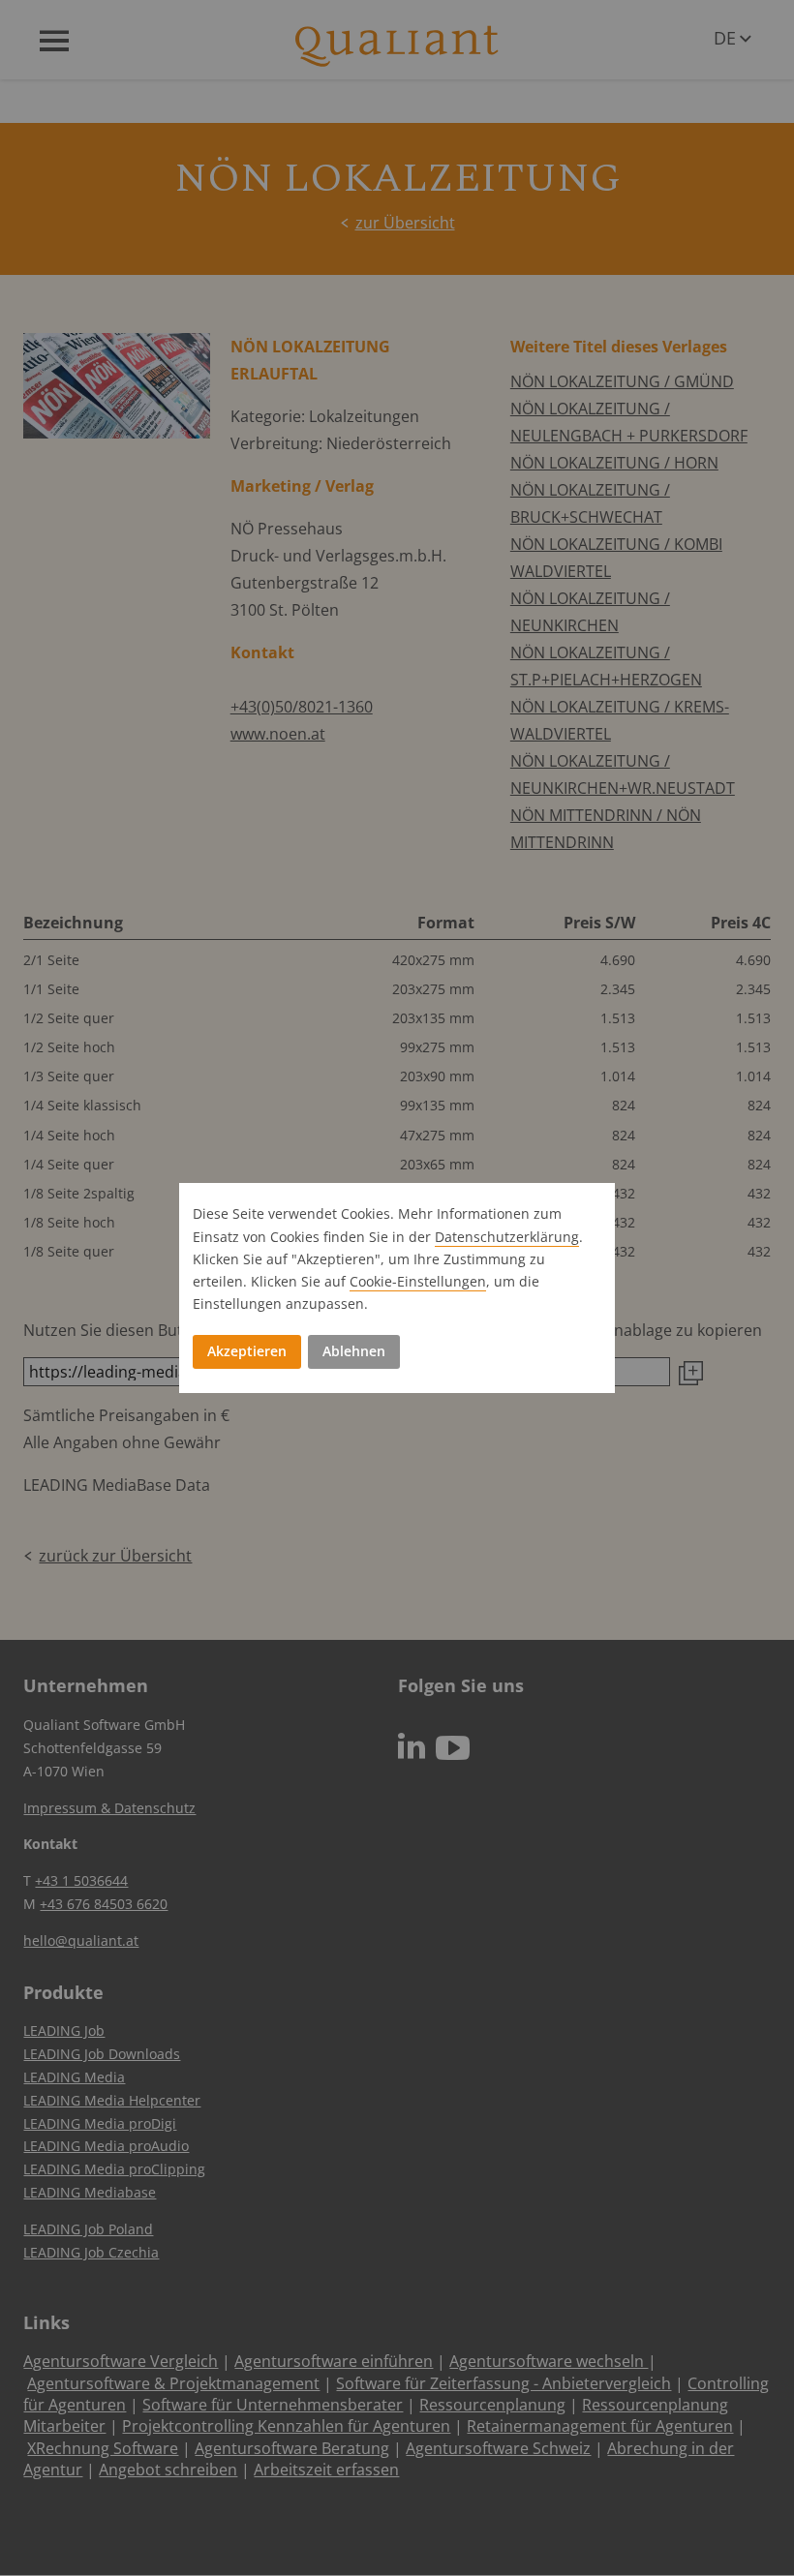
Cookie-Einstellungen (418, 1281)
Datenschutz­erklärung (507, 1237)
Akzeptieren (247, 1351)
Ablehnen (354, 1351)
